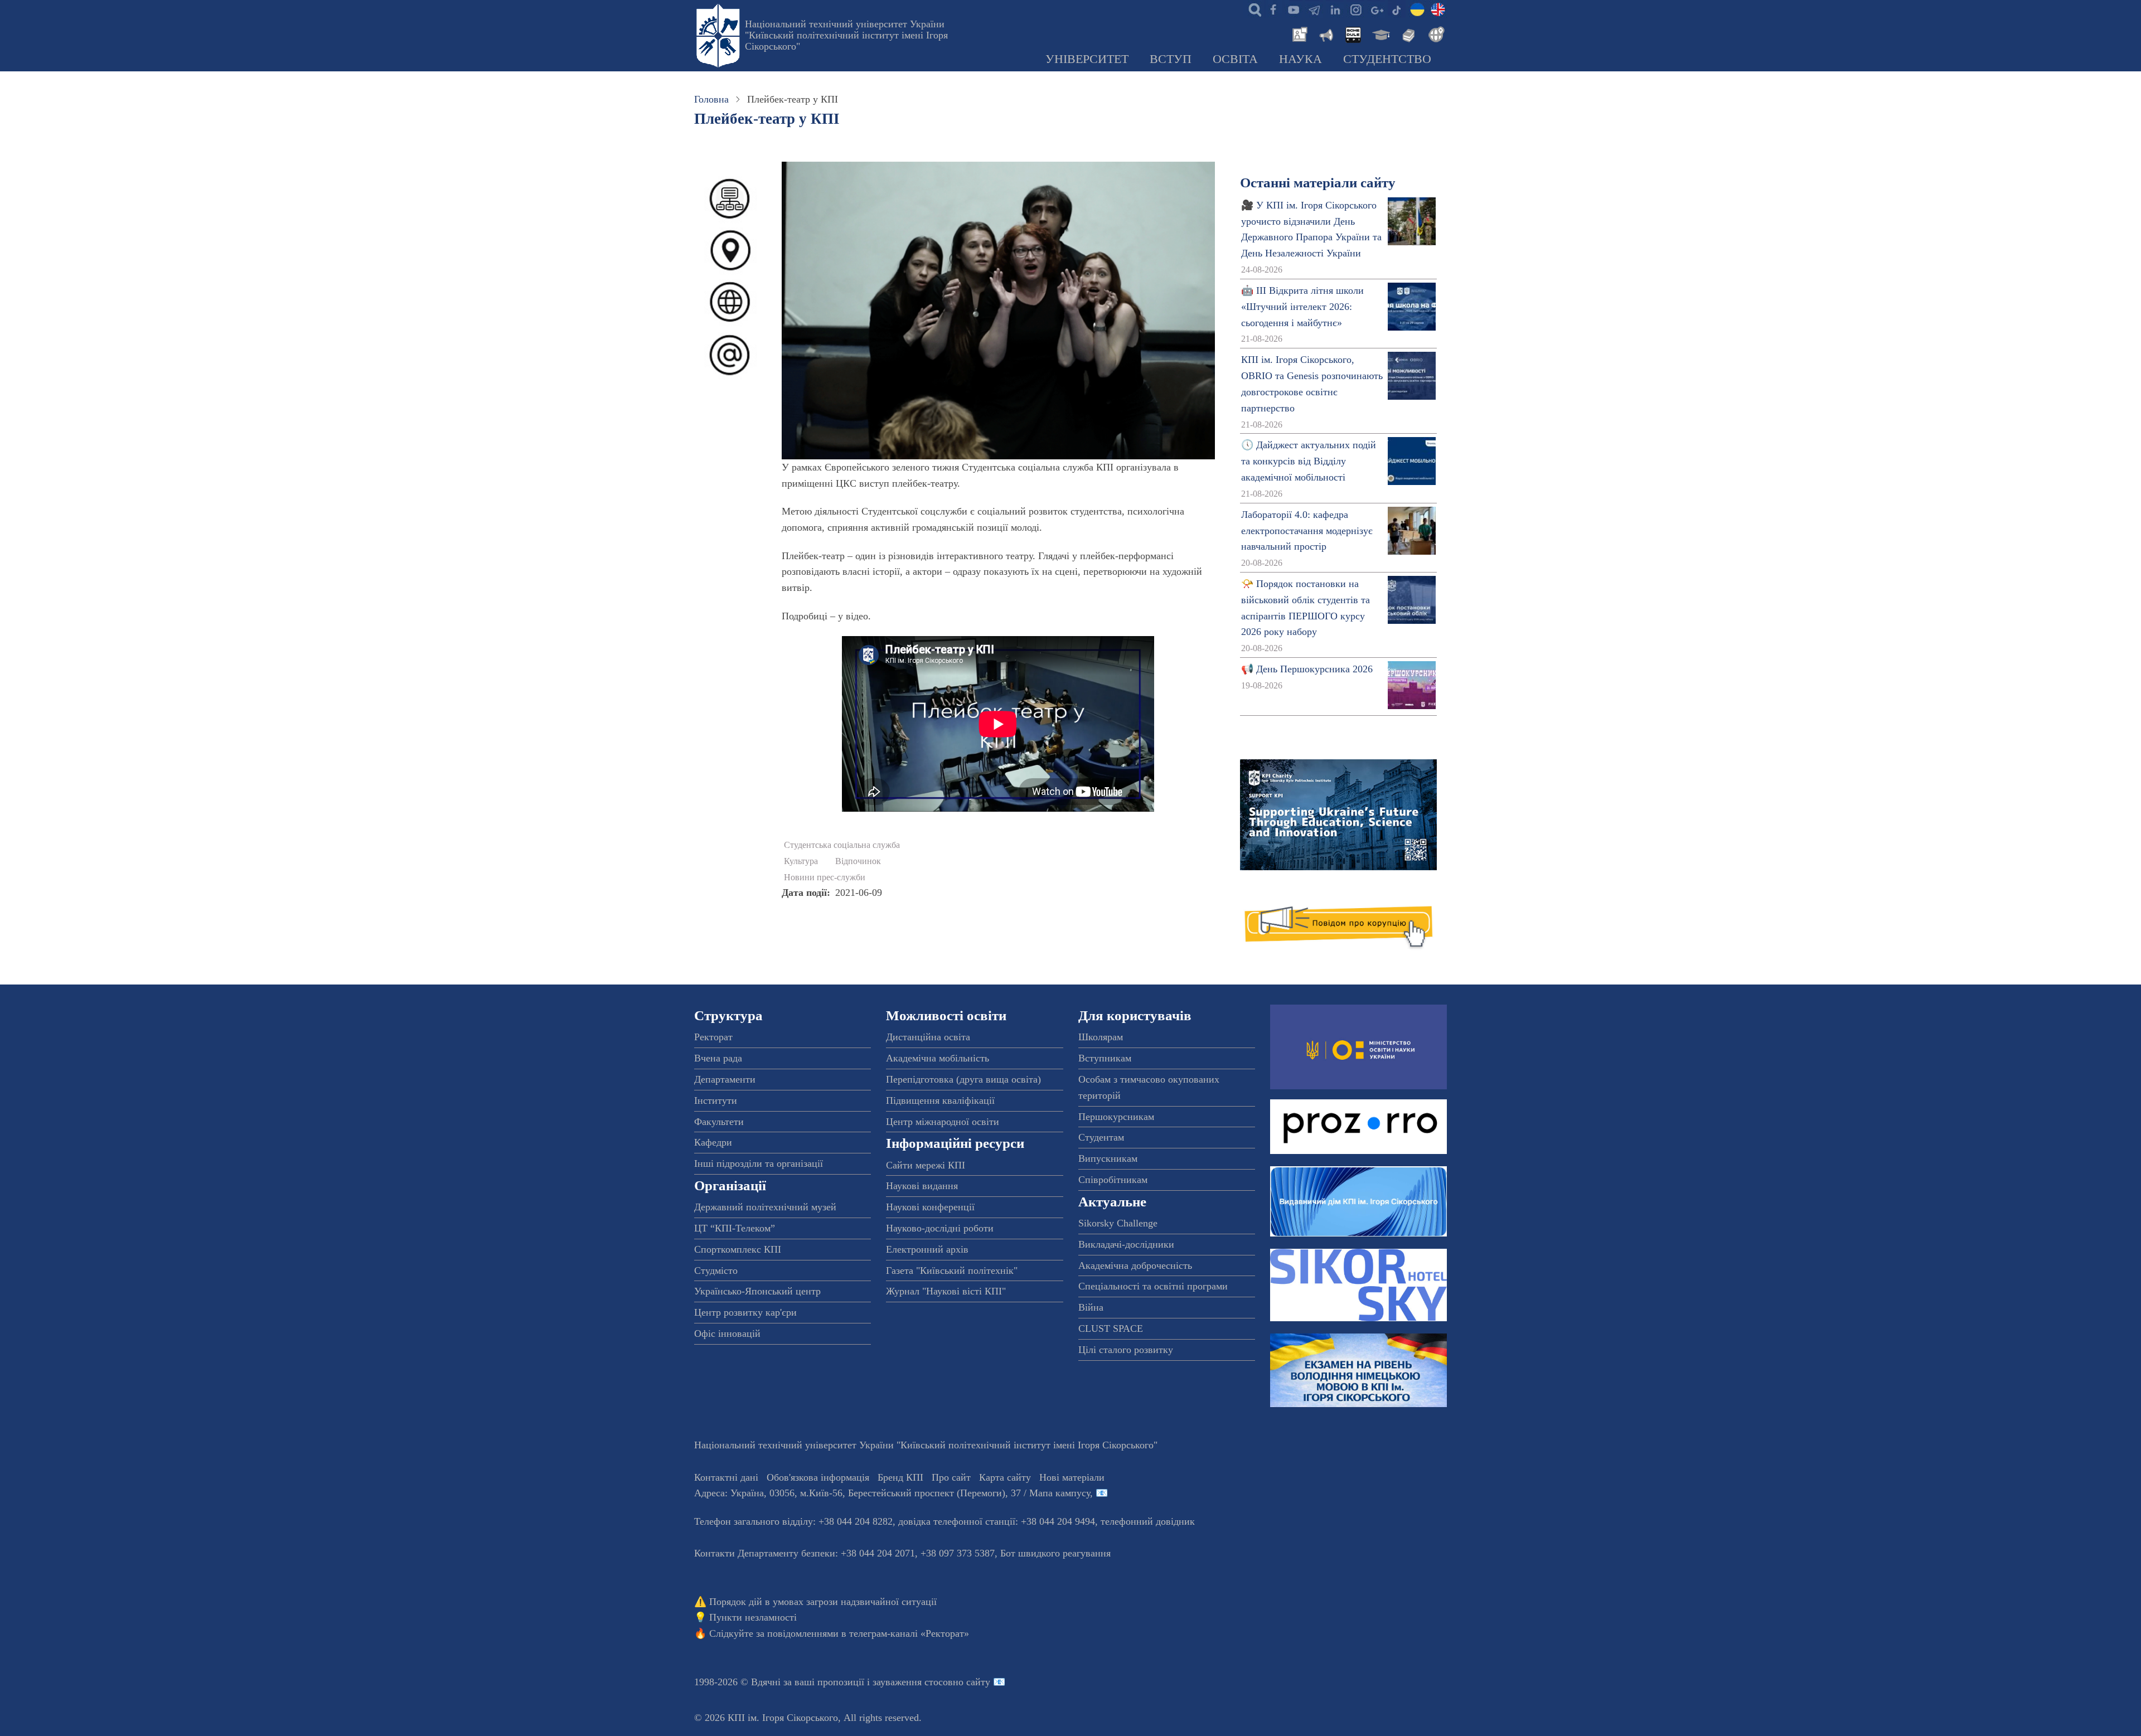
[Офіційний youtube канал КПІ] (1294, 9)
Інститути (716, 1100)
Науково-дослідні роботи (940, 1228)
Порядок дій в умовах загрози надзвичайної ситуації (823, 1602)
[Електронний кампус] (1380, 33)
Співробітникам (1113, 1180)
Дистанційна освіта (928, 1037)
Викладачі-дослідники (1126, 1244)
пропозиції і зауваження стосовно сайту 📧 (911, 1682)
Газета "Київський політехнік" (952, 1271)
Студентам (1101, 1137)
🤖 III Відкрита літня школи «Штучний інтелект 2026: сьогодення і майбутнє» (1302, 307)
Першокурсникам (1116, 1117)
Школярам (1101, 1037)
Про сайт (951, 1477)
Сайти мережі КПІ (926, 1165)
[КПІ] (1417, 9)
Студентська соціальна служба (842, 845)
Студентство (1387, 59)
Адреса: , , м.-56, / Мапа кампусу (892, 1493)
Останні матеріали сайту (1318, 183)
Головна (711, 99)
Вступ (1171, 59)
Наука (1300, 59)
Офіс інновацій (727, 1333)
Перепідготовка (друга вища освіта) (963, 1079)
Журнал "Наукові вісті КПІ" (946, 1291)
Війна (1091, 1307)
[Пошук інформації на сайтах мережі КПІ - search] (1252, 9)
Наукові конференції (930, 1207)
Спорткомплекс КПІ (738, 1249)
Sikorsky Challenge (1118, 1223)
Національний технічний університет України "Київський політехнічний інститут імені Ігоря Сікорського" (846, 35)
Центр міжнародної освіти (943, 1122)
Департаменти (725, 1079)
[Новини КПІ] (1298, 33)
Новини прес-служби (825, 877)
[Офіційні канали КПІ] (1314, 9)
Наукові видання (922, 1186)
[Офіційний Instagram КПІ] (1355, 9)
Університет (1087, 59)
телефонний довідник (1148, 1521)
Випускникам (1108, 1158)
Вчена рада (718, 1058)
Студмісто (716, 1271)
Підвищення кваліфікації (940, 1100)
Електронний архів (927, 1249)
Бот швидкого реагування (1055, 1553)
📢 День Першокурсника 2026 (1307, 669)
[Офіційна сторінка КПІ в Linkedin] (1335, 9)
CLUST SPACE (1111, 1328)
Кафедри (713, 1142)
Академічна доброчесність (1135, 1265)
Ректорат (713, 1037)
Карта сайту (1005, 1477)
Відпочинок (858, 861)
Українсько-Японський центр (757, 1291)
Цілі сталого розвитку (1126, 1350)
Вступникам (1105, 1058)
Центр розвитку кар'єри (745, 1312)
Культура (801, 861)
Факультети (719, 1122)
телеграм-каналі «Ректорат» (909, 1633)
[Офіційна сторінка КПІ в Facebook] (1273, 9)
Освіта (1235, 59)
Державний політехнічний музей (765, 1207)
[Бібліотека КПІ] (1407, 33)
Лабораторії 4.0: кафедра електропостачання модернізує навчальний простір (1307, 531)
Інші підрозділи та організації (759, 1163)
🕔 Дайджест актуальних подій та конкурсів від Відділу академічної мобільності (1309, 461)
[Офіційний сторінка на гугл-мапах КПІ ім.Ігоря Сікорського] (1376, 9)
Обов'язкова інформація (818, 1477)
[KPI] (1438, 9)
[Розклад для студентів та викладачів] (1353, 33)
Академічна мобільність (938, 1058)
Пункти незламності (753, 1617)
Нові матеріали (1072, 1477)
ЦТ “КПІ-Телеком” (735, 1228)
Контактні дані (726, 1477)
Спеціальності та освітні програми (1153, 1286)
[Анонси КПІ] (1325, 33)
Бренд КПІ (900, 1477)
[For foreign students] (1435, 33)
